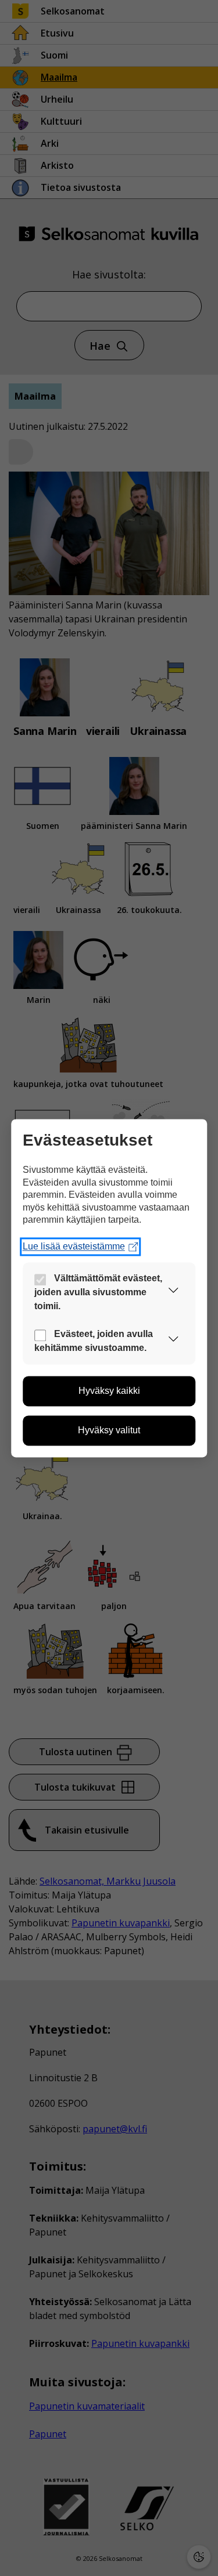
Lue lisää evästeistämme (74, 1246)
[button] (173, 1293)
